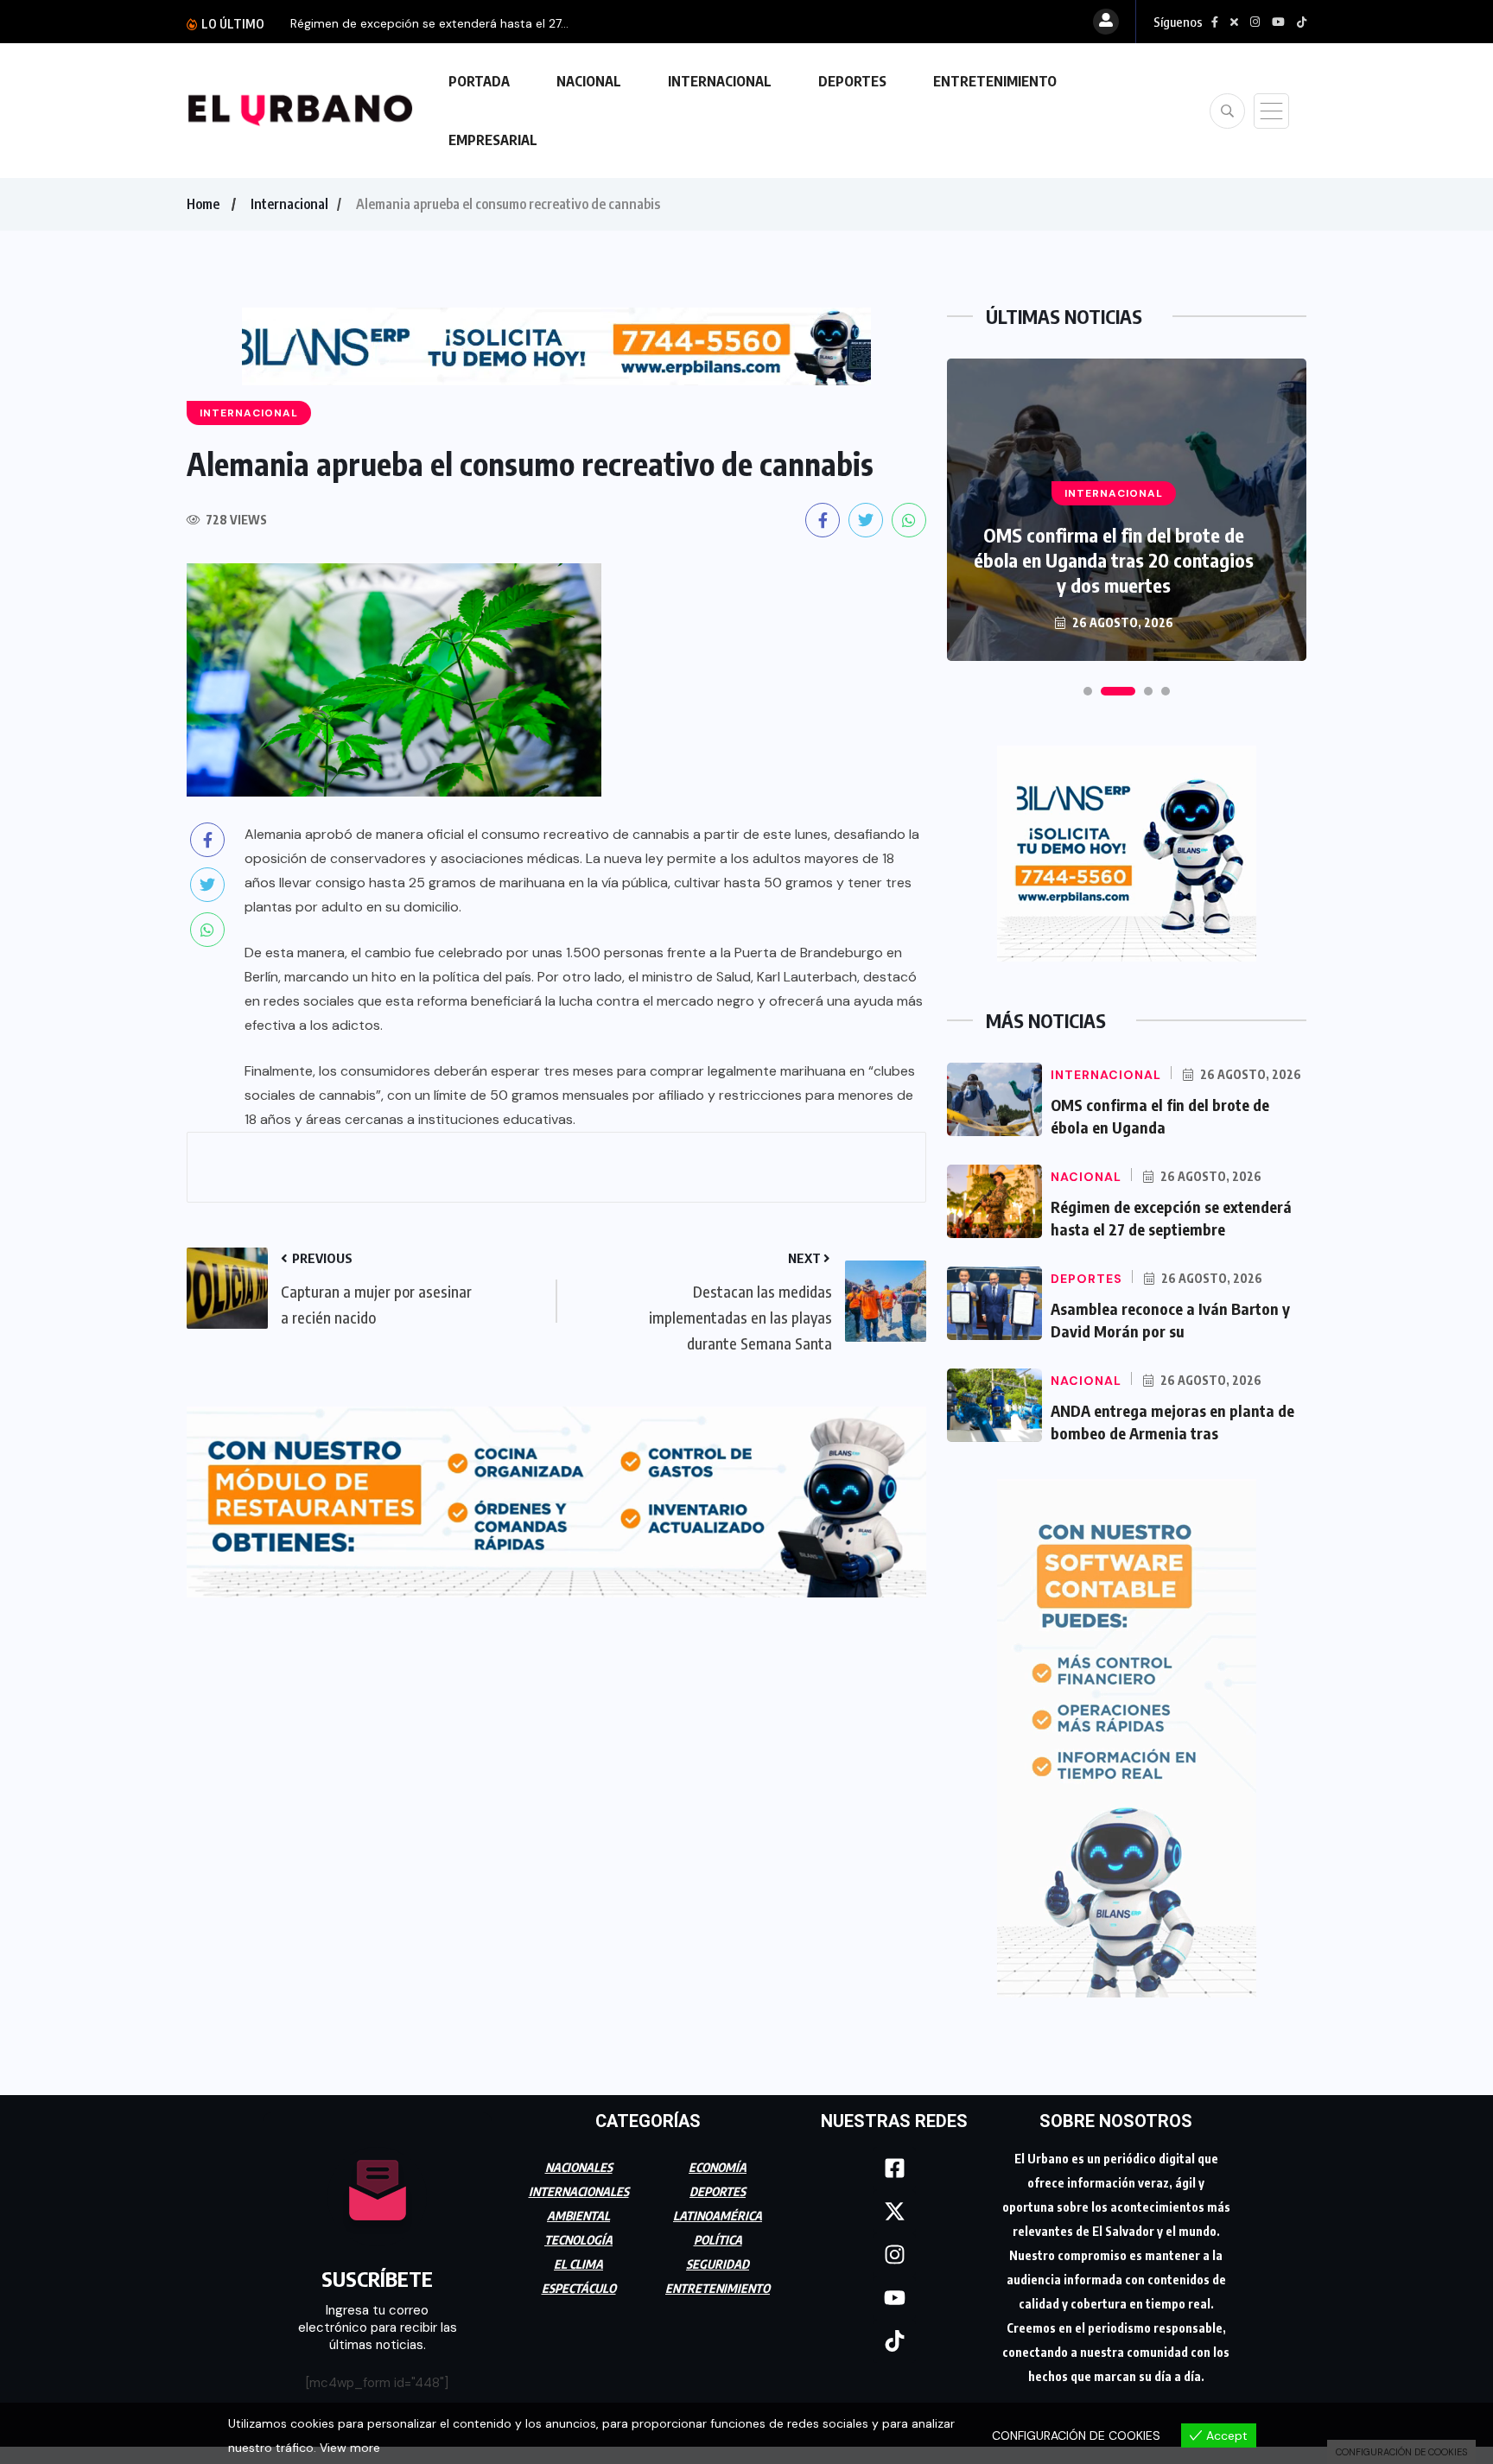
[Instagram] (894, 2255)
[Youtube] (894, 2298)
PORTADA (479, 81)
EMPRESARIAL (493, 140)
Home (203, 204)
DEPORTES (852, 81)
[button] (1088, 691)
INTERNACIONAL (720, 81)
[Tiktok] (894, 2341)
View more (350, 2448)
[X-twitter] (894, 2212)
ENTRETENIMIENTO (995, 81)
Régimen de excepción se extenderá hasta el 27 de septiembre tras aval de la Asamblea (1114, 547)
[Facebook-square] (894, 2169)
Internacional (289, 204)
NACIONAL (589, 81)
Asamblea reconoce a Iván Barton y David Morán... (433, 23)
